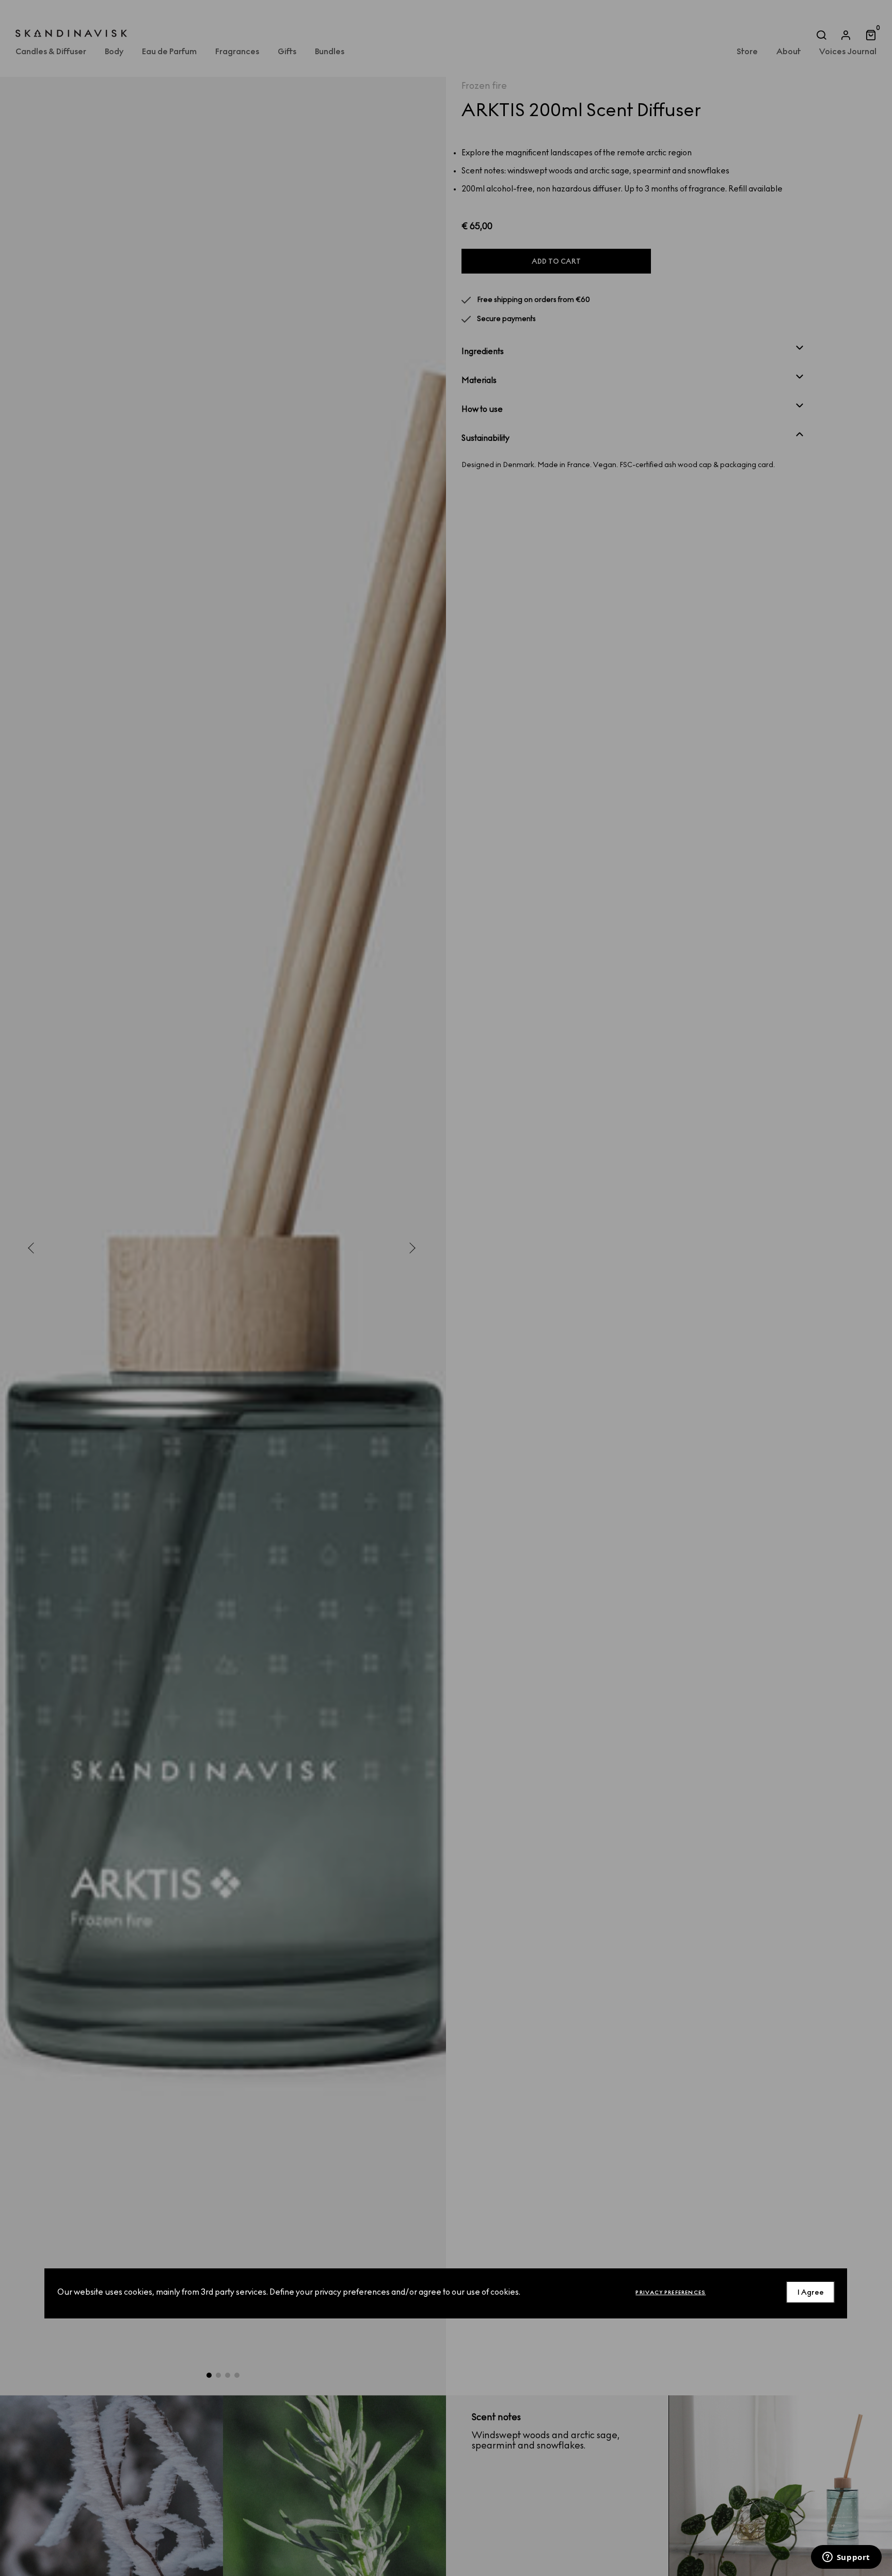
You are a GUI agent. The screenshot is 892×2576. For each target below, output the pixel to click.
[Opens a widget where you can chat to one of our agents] (846, 2558)
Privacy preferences (671, 2292)
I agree (811, 2292)
